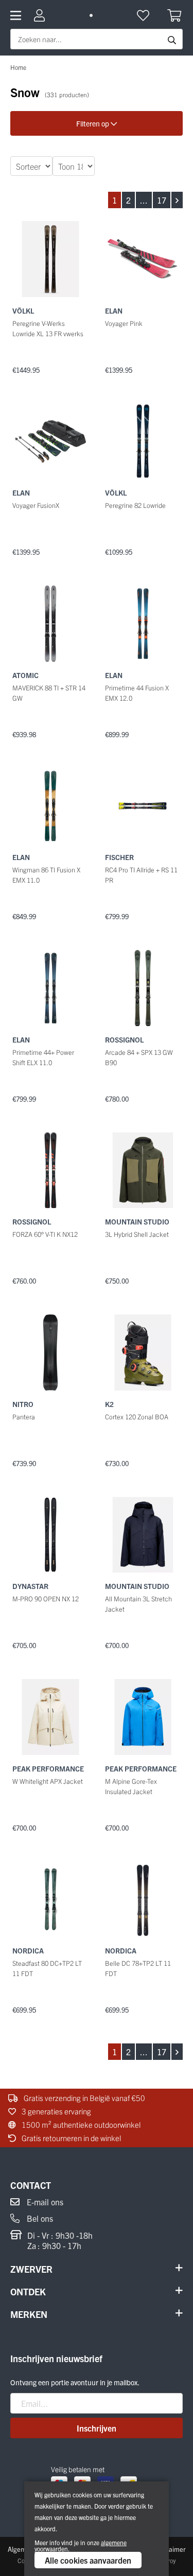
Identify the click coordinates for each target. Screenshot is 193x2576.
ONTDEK (28, 2291)
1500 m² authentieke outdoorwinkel (80, 2124)
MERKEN (29, 2314)
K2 (109, 1404)
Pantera (24, 1417)
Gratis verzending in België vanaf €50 (84, 2098)
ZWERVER (31, 2269)
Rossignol (124, 1039)
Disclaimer (170, 2549)
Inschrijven (97, 2428)
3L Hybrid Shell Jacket (137, 1234)
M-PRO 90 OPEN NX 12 (46, 1598)
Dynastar (30, 1586)
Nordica (28, 1950)
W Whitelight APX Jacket (48, 1781)
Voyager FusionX (36, 505)
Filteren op (93, 123)
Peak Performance (48, 1768)
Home (18, 67)
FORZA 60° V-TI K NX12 (45, 1234)
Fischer (119, 857)
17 (162, 200)
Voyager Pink (124, 323)
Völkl (23, 310)
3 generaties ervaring (56, 2111)
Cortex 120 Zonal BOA (137, 1417)
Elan (114, 310)
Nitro (23, 1404)
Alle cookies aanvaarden (88, 2560)
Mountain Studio (137, 1221)
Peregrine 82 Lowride (135, 505)
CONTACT (31, 2185)
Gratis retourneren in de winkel (71, 2138)
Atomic (25, 675)
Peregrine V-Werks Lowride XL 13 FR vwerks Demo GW (48, 333)
